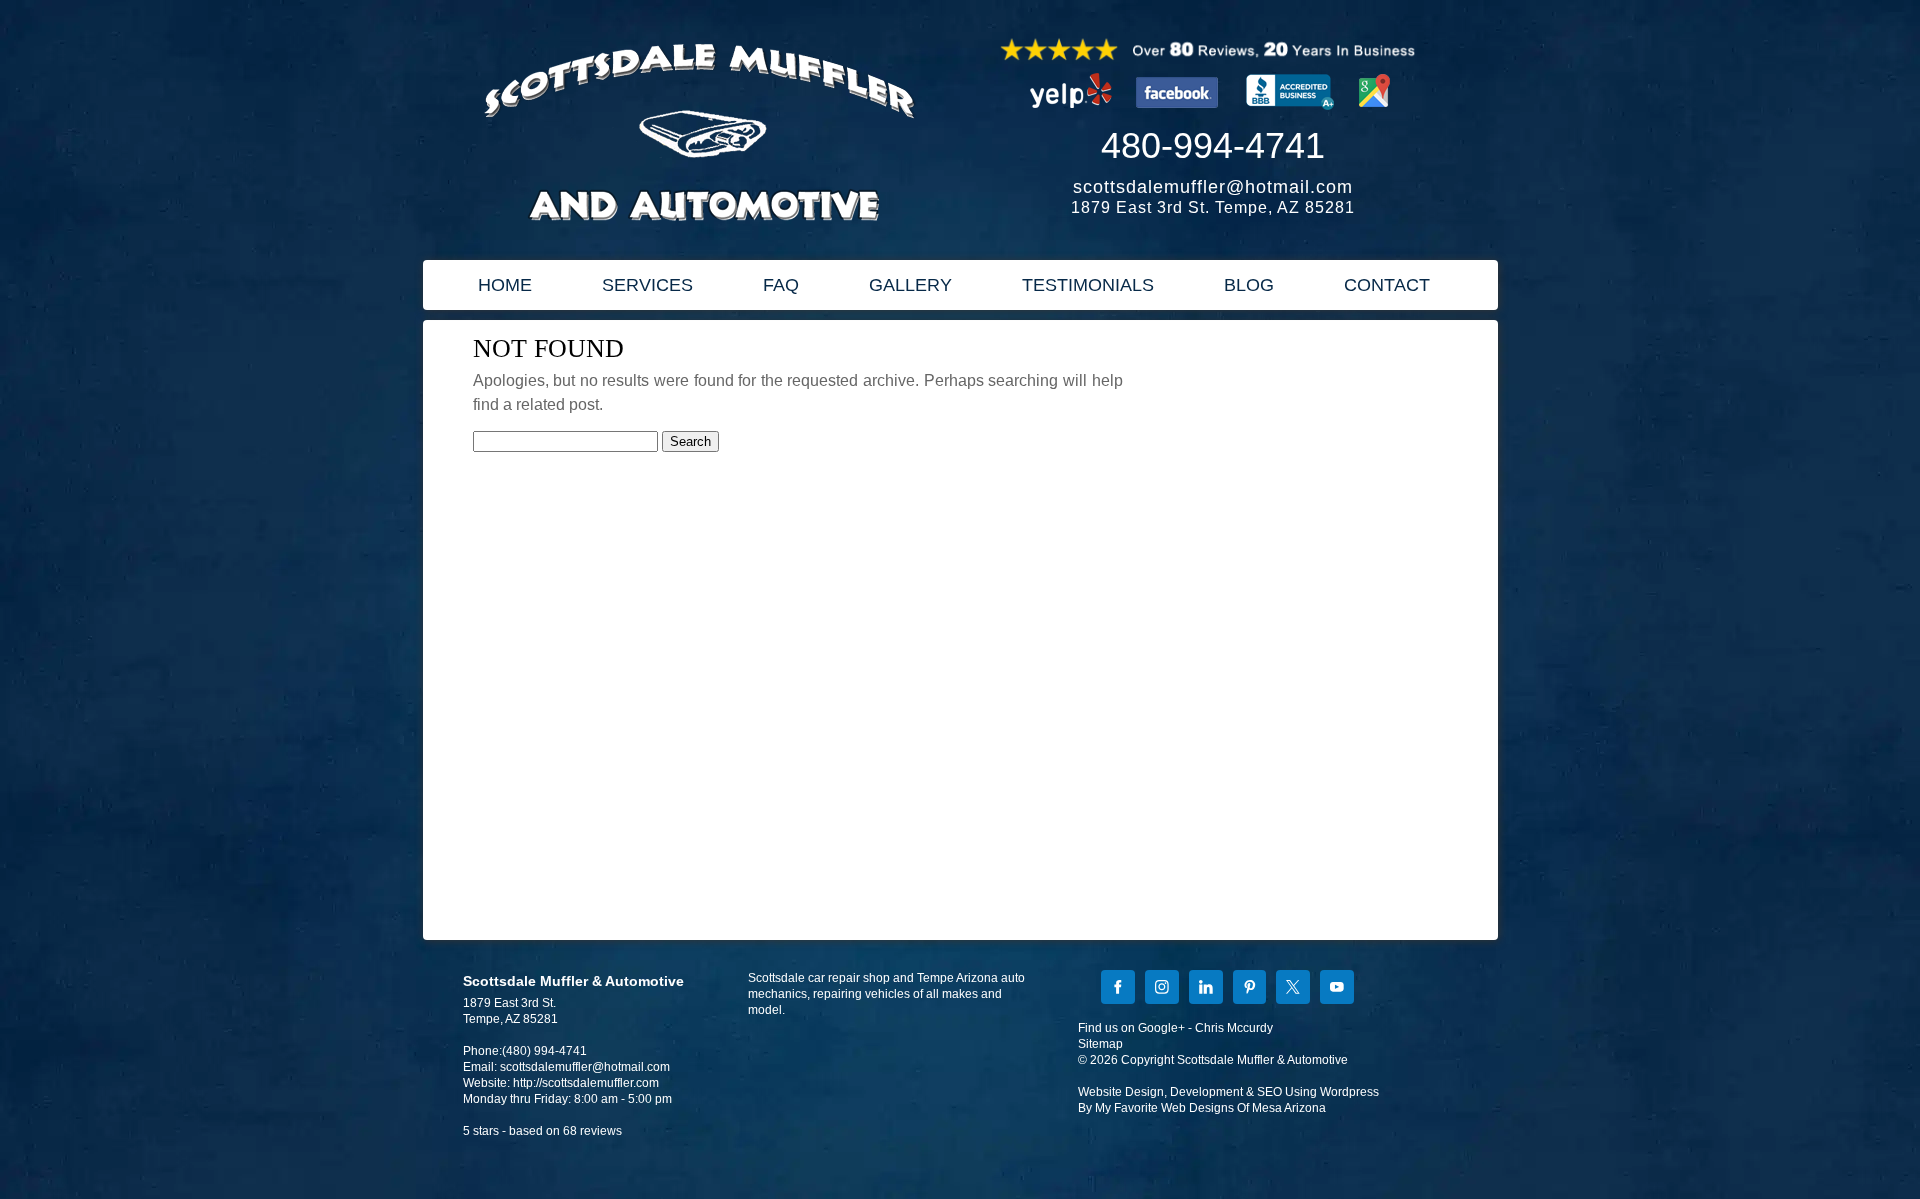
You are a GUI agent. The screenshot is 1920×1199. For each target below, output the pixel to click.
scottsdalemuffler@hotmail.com (1213, 187)
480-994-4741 (1213, 145)
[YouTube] (1337, 989)
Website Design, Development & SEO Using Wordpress (1228, 1092)
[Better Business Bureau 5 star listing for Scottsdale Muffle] (1290, 115)
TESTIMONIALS (1088, 285)
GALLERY (910, 285)
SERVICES (647, 285)
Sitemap (1100, 1044)
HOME (505, 285)
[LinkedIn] (1206, 989)
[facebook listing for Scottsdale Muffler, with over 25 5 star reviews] (1179, 115)
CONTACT (1387, 285)
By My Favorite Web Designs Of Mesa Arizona (1202, 1108)
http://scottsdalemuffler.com (586, 1083)
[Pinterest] (1250, 989)
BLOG (1249, 285)
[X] (1293, 989)
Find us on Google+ (1131, 1028)
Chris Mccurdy (1234, 1028)
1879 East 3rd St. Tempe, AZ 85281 (1213, 207)
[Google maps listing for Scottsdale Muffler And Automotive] (1375, 115)
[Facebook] (1118, 989)
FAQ (781, 285)
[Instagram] (1162, 989)
